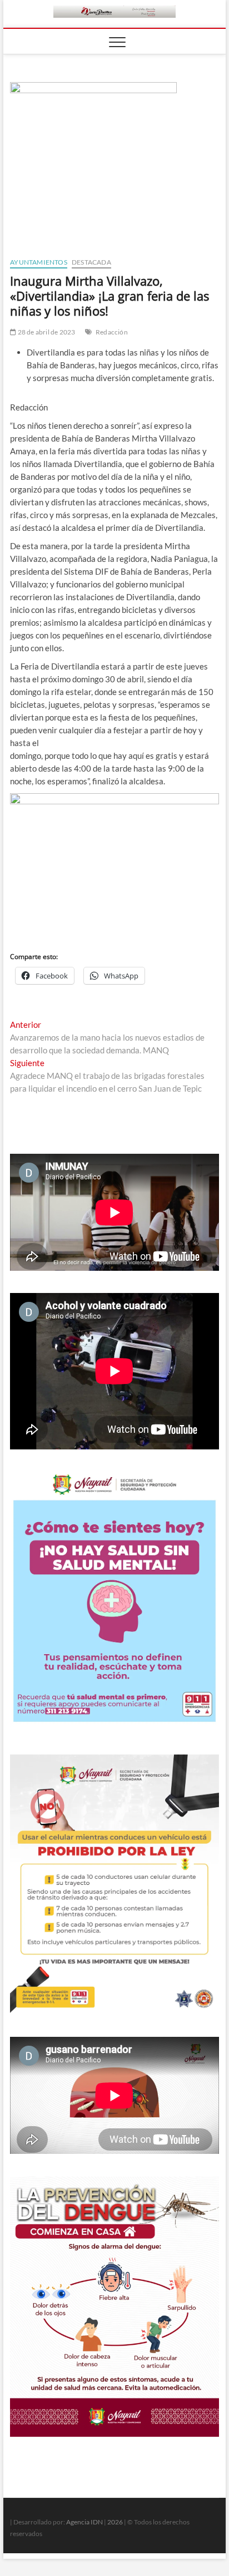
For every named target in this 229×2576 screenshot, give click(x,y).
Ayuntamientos (39, 262)
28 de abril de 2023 (46, 332)
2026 (115, 2522)
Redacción (112, 332)
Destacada (91, 262)
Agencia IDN (84, 2522)
